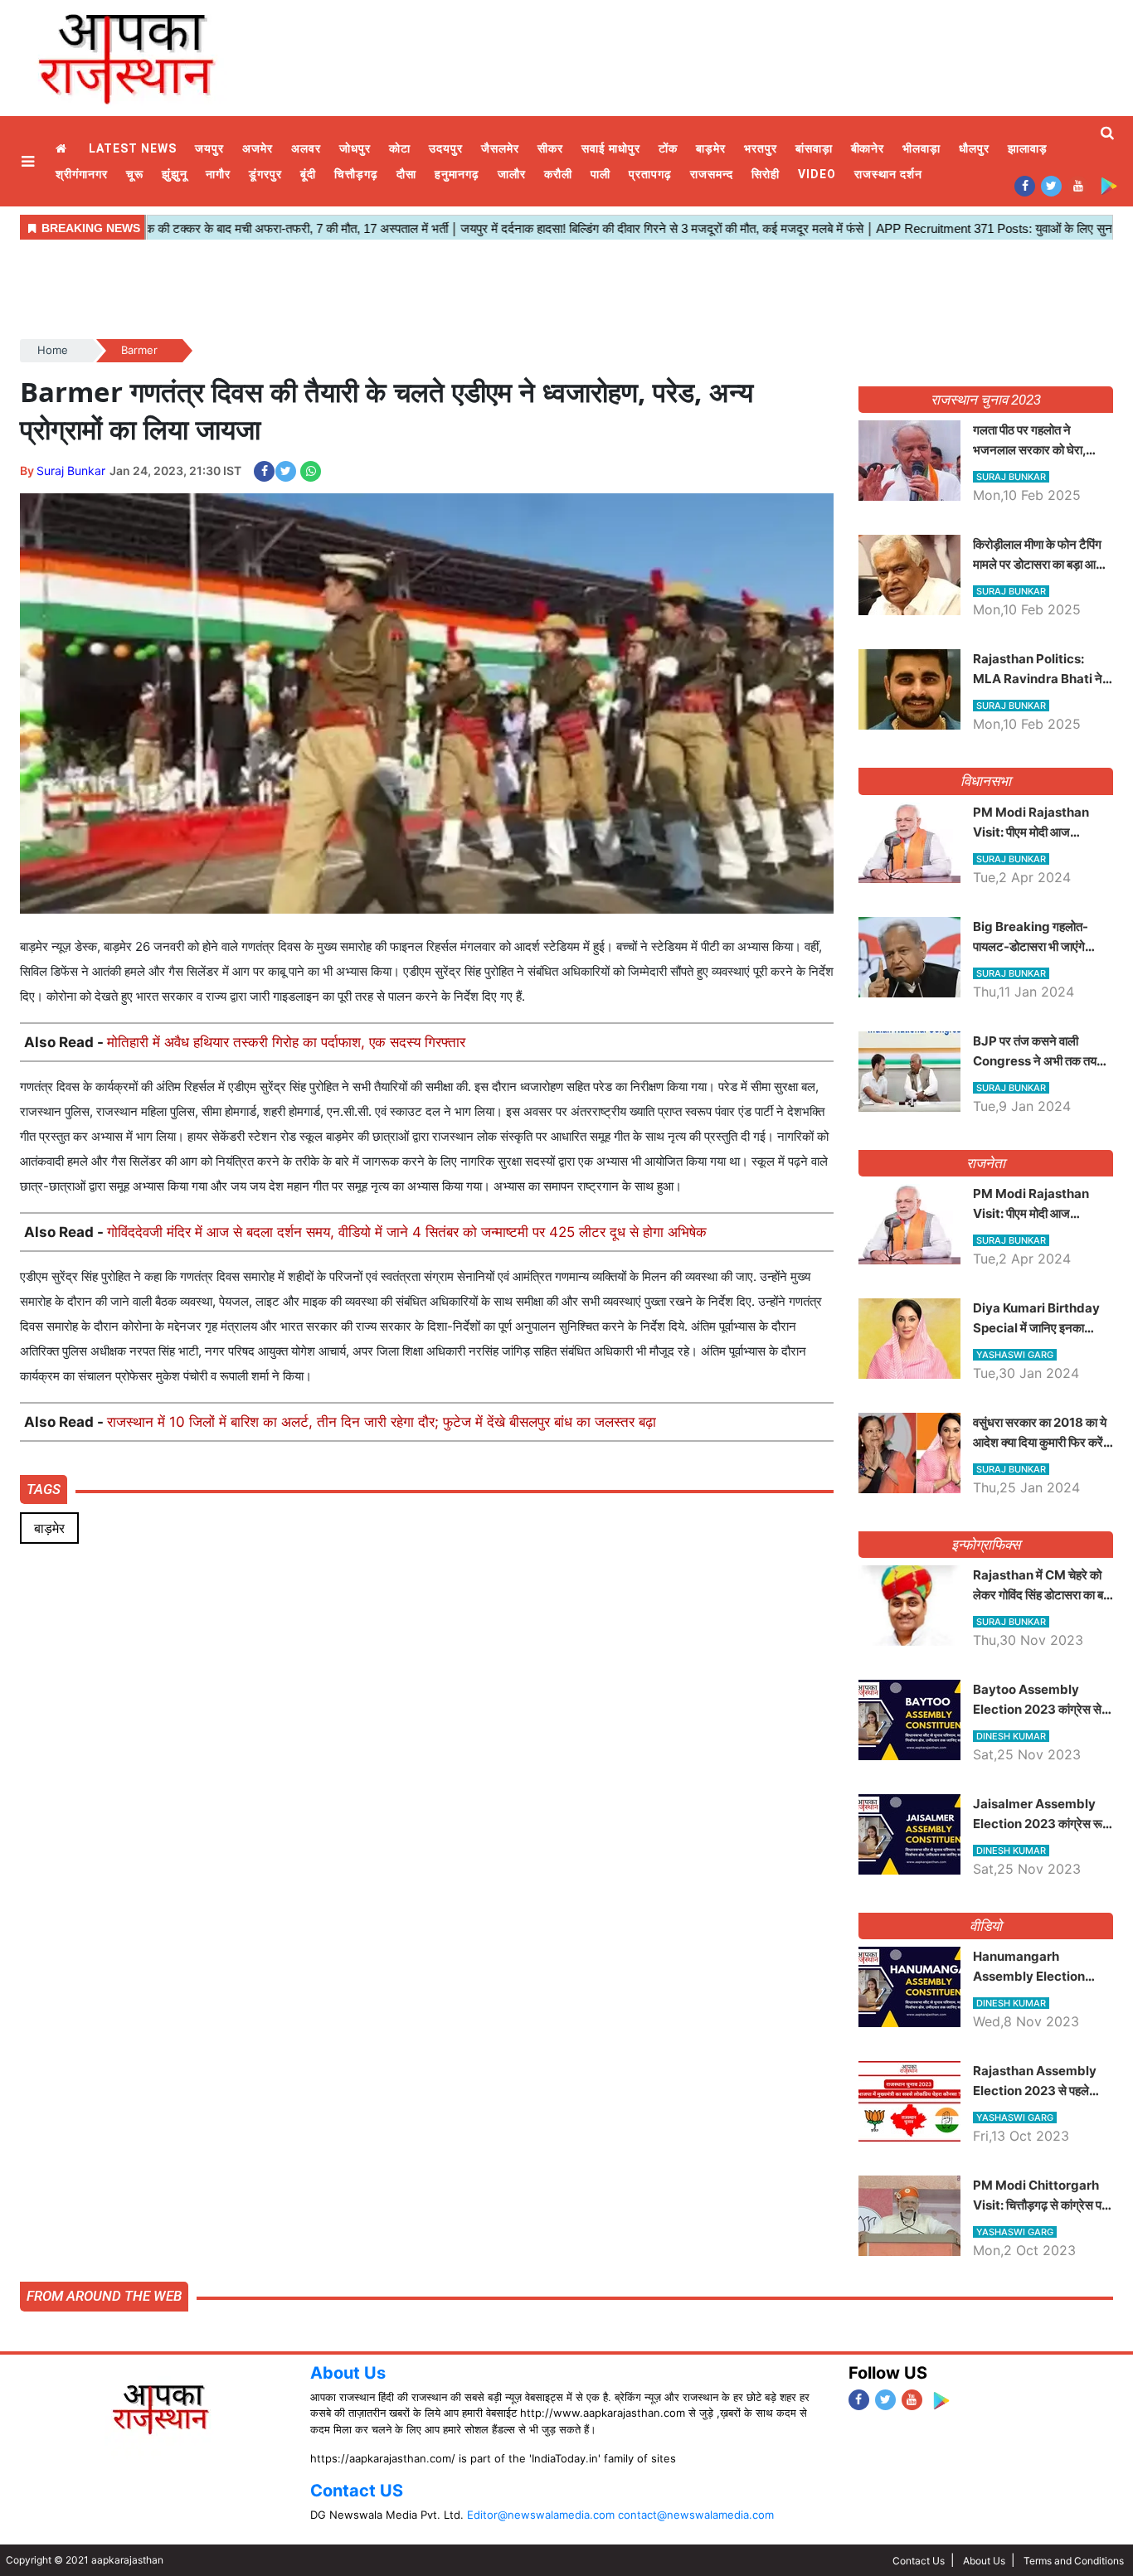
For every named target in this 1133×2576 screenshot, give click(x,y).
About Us (348, 2373)
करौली (558, 174)
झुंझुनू (175, 174)
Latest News (133, 148)
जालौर (512, 174)
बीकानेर (868, 148)
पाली (601, 174)
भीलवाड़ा (921, 148)
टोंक (668, 148)
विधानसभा (986, 781)
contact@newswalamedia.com (696, 2515)
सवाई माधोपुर (611, 148)
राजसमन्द (712, 174)
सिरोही (766, 174)
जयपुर (209, 148)
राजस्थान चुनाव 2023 (985, 400)
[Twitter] (1051, 185)
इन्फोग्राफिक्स (986, 1545)
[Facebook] (1025, 185)
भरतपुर (761, 148)
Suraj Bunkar (71, 471)
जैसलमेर (500, 148)
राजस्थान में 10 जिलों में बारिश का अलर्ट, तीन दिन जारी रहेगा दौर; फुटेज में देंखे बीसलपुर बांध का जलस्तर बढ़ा (382, 1422)
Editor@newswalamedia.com (541, 2515)
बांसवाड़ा (814, 148)
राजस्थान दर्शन (888, 174)
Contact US (357, 2491)
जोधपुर (355, 148)
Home (63, 149)
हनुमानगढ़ (457, 174)
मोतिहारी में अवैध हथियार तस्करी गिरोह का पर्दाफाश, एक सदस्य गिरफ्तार (286, 1042)
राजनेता (986, 1163)
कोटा (400, 148)
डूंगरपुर (265, 174)
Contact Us (919, 2561)
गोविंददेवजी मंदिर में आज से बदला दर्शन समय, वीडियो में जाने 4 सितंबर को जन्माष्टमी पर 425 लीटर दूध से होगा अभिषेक (407, 1232)
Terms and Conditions (1074, 2561)
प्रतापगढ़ (650, 174)
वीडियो (986, 1926)
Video (817, 174)
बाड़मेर (711, 148)
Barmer (139, 350)
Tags (44, 1489)
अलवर (306, 148)
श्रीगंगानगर (82, 174)
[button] (30, 161)
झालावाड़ (1028, 148)
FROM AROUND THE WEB (104, 2296)
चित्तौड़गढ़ (356, 174)
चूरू (135, 174)
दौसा (406, 174)
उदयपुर (446, 148)
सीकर (550, 148)
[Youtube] (1078, 185)
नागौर (218, 174)
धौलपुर (974, 148)
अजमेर (258, 148)
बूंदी (308, 174)
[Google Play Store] (1109, 185)
